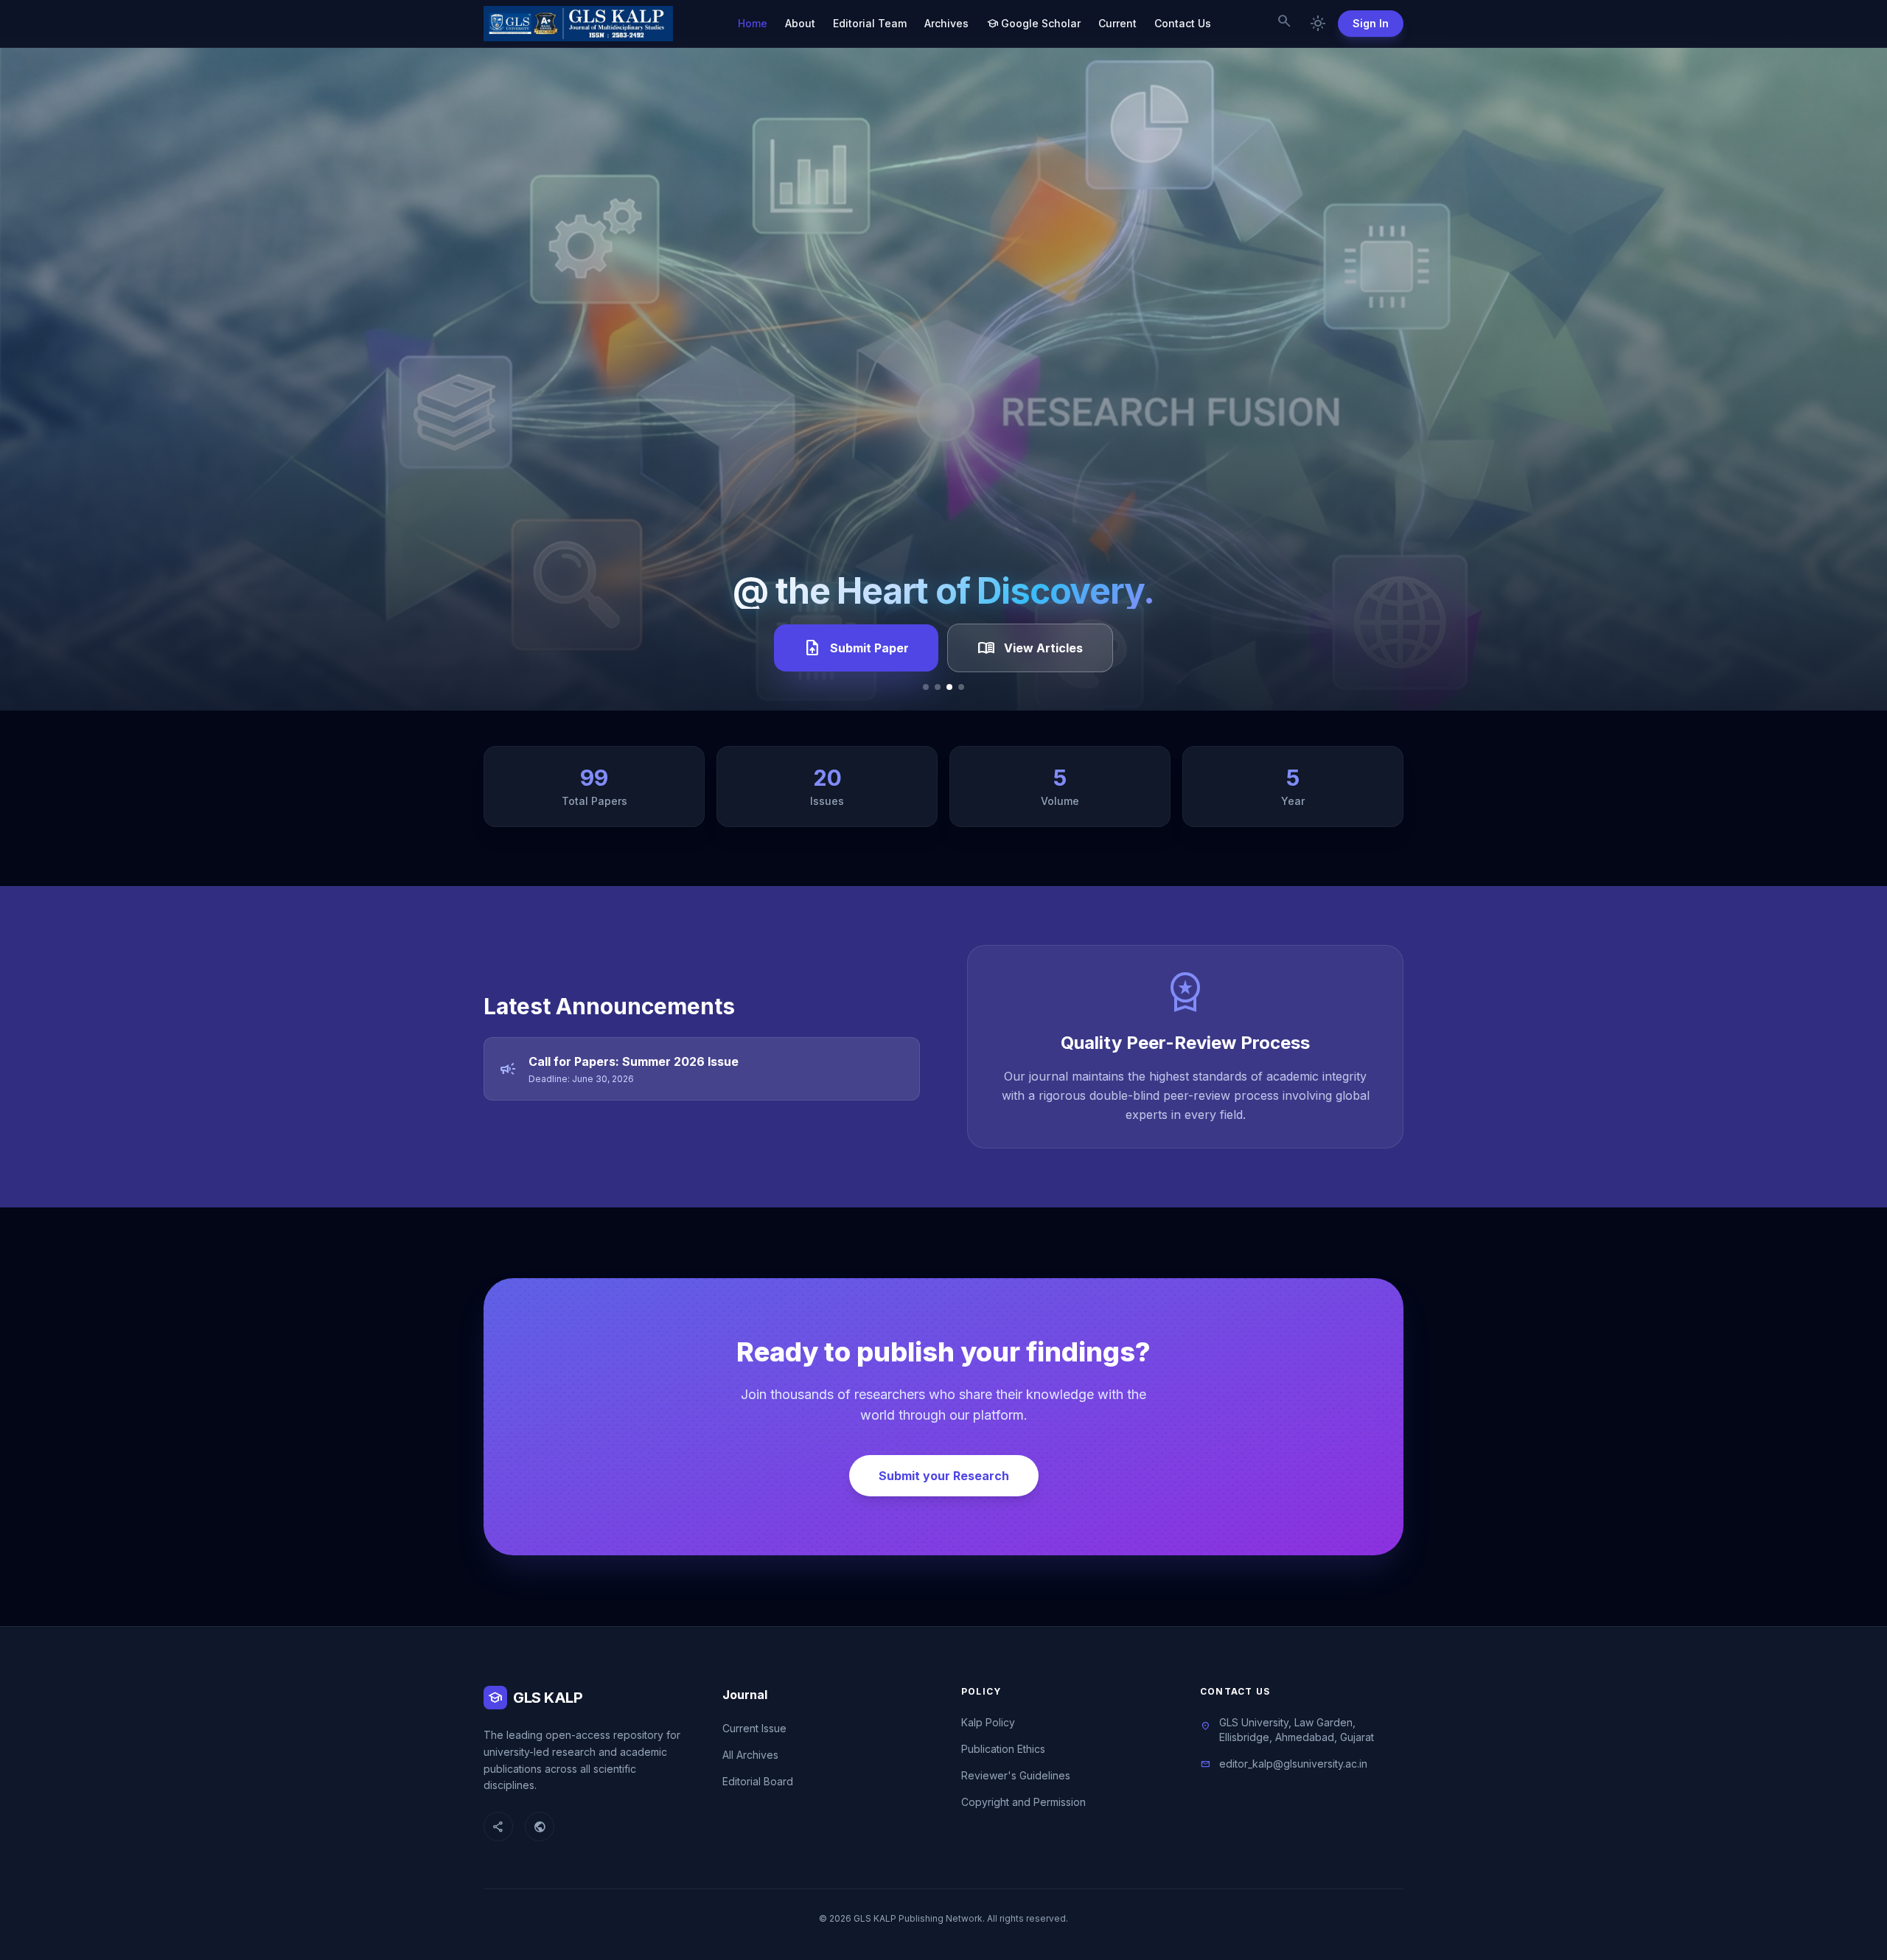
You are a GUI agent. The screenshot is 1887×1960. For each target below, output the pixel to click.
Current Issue (754, 1728)
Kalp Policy (988, 1722)
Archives (946, 23)
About (800, 23)
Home (753, 23)
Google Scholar (1033, 24)
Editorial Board (758, 1781)
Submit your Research (944, 1476)
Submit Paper (856, 648)
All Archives (750, 1755)
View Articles (1030, 648)
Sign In (1371, 23)
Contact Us (1183, 23)
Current (1117, 23)
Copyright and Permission (1023, 1802)
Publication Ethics (1003, 1749)
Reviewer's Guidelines (1016, 1775)
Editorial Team (870, 23)
